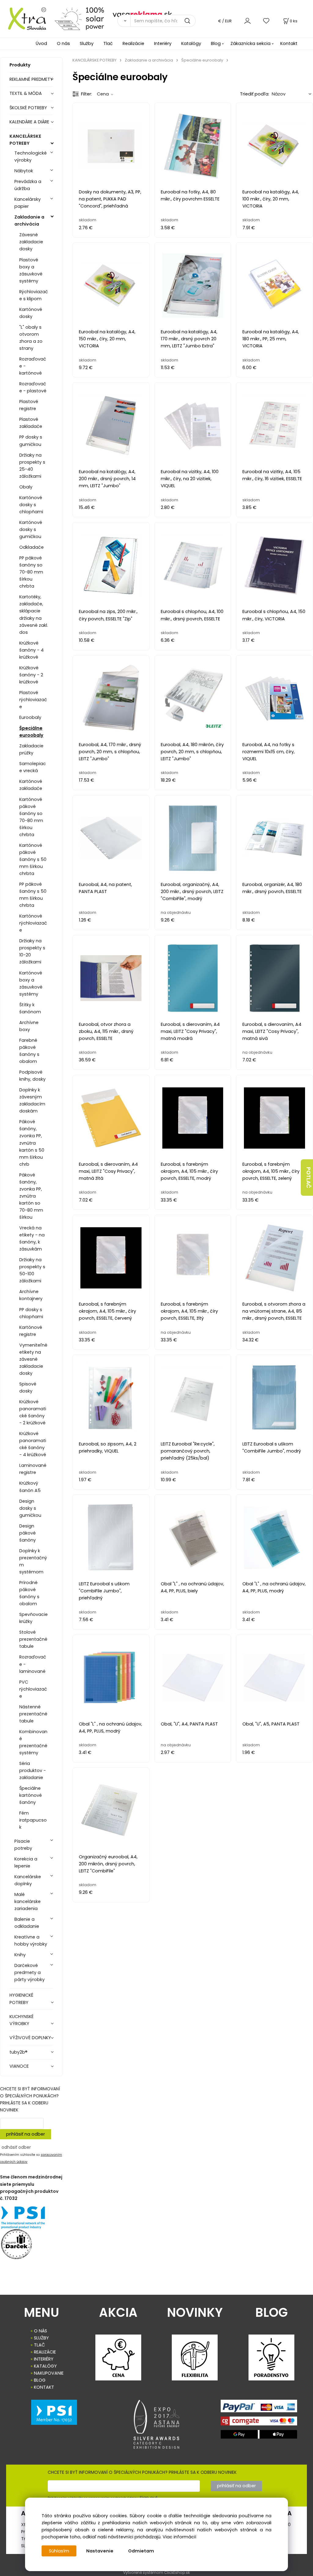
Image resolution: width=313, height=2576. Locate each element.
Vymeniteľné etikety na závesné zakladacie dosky (33, 1359)
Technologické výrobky (31, 157)
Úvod (41, 43)
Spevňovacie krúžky (33, 1618)
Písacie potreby (23, 1845)
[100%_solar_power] (79, 18)
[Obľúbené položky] (267, 21)
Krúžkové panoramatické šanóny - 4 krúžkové (33, 1444)
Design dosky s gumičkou (30, 1508)
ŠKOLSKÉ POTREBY (28, 108)
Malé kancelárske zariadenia (28, 1901)
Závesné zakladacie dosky (31, 242)
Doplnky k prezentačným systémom (33, 1561)
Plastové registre (29, 405)
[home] (25, 18)
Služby (87, 43)
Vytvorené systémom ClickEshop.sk (156, 2572)
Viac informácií (179, 2537)
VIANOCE (19, 2066)
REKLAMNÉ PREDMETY (31, 79)
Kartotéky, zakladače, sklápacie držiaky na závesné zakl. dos (34, 614)
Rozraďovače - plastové (33, 387)
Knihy (20, 1955)
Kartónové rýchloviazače (33, 923)
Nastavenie (100, 2551)
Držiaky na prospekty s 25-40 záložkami (32, 466)
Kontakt (289, 43)
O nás (63, 43)
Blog (216, 43)
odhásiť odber (16, 2147)
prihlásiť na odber (26, 2134)
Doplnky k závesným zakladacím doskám (32, 1100)
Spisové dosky (28, 1387)
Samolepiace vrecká (33, 767)
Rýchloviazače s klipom (34, 295)
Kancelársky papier (28, 203)
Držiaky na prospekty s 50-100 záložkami (32, 1270)
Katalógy (191, 43)
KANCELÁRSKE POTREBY (25, 140)
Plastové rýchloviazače (33, 700)
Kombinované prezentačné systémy (33, 1742)
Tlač (108, 43)
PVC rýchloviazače (33, 1689)
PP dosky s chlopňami (31, 1313)
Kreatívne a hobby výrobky (31, 1940)
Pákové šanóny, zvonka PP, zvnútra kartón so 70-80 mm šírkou (31, 1196)
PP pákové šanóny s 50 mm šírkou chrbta (33, 895)
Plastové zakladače (31, 423)
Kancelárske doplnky (28, 1880)
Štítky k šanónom (30, 1008)
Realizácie (133, 43)
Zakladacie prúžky (31, 749)
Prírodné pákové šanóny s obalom (29, 1593)
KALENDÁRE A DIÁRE (29, 122)
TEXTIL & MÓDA (26, 93)
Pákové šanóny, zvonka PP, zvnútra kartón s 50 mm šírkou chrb (32, 1143)
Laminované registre (33, 1469)
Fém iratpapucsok (33, 1820)
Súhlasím (59, 2551)
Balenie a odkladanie (27, 1923)
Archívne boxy (29, 1026)
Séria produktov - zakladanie (33, 1770)
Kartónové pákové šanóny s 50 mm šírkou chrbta (33, 859)
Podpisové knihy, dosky (32, 1076)
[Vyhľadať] (124, 21)
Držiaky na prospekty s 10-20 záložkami (32, 951)
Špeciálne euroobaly (31, 732)
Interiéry (163, 43)
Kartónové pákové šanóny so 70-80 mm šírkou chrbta (31, 817)
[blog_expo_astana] (157, 2424)
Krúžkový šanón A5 (30, 1487)
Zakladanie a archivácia (29, 221)
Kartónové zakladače (31, 785)
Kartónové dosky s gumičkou (31, 529)
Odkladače (31, 547)
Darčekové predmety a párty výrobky (29, 1972)
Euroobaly (30, 717)
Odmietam (141, 2551)
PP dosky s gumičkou (31, 441)
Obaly (26, 487)
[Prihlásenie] (247, 21)
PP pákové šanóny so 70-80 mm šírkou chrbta (31, 572)
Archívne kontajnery (31, 1295)
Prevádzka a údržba (28, 185)
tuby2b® (18, 2052)
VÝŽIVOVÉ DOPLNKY (30, 2038)
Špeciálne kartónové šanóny (31, 1795)
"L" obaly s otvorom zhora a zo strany (31, 338)
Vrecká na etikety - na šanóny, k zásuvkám (32, 1238)
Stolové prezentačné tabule (33, 1639)
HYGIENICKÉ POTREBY (21, 1999)
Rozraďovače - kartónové (33, 366)
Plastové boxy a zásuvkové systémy (31, 270)
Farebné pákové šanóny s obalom (29, 1051)
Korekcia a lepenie (26, 1862)
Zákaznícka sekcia (250, 43)
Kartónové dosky (31, 313)
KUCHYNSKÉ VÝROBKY (22, 2020)
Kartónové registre (31, 1331)
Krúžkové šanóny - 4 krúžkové (31, 650)
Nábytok (24, 171)
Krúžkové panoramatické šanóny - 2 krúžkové (33, 1412)
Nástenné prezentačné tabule (33, 1714)
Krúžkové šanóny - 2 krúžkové (31, 675)
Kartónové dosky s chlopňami (31, 505)
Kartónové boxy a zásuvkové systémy (31, 983)
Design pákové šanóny (28, 1533)
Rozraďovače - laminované (33, 1664)
